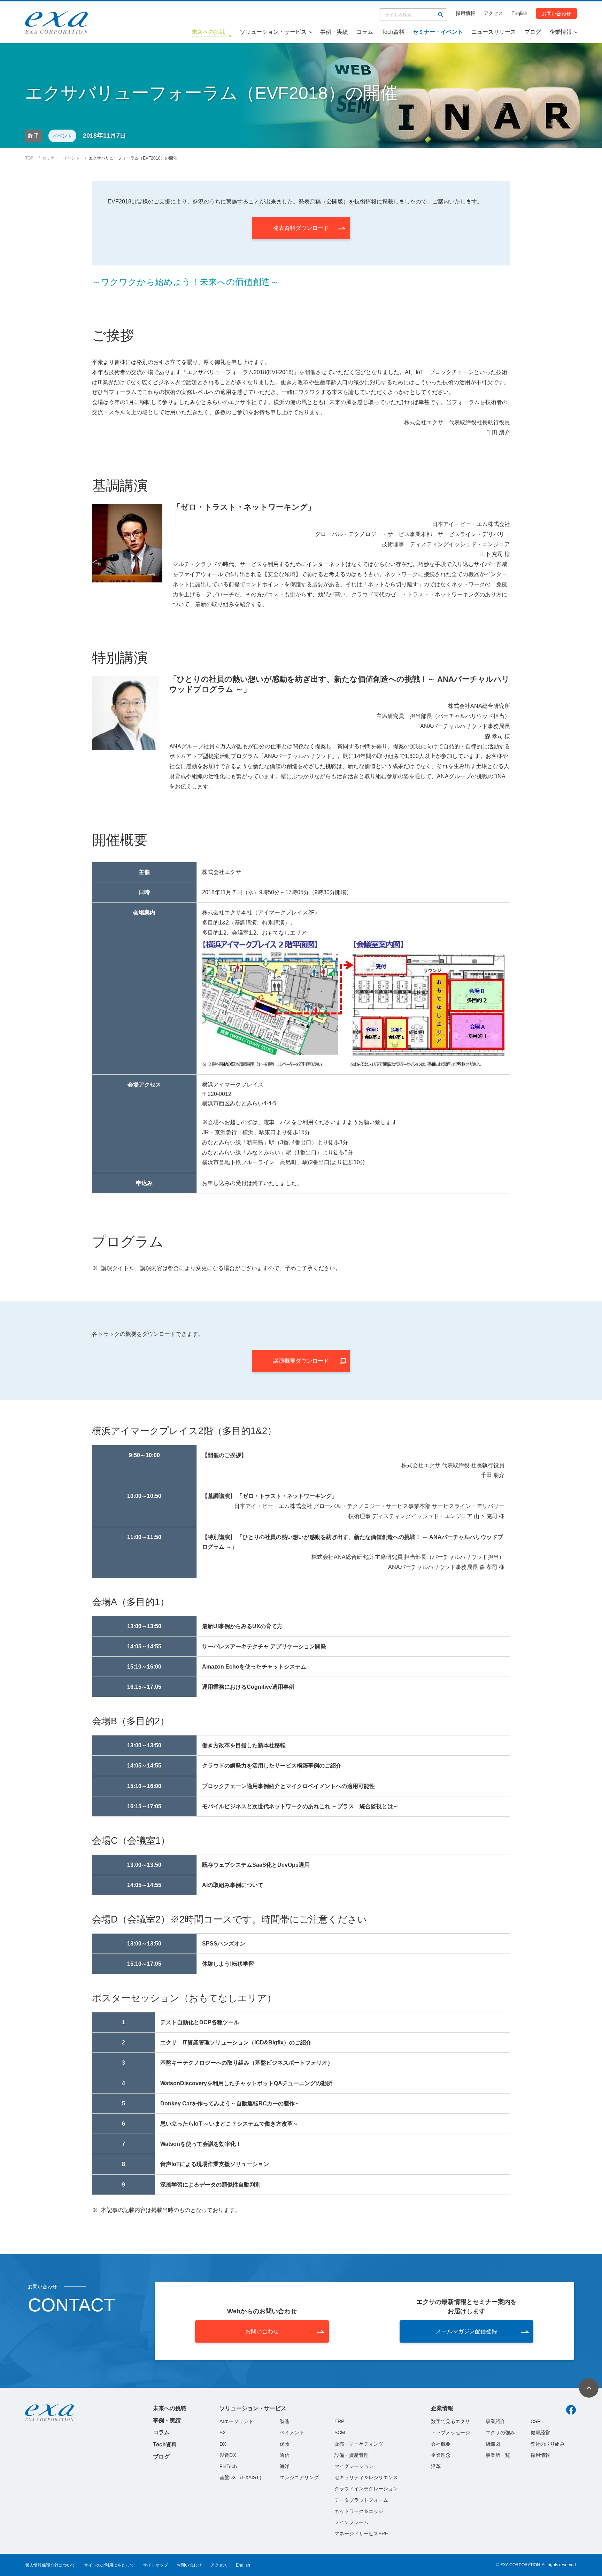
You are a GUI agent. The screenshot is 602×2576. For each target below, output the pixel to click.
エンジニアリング (299, 2477)
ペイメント (292, 2432)
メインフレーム (352, 2522)
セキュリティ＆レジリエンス (366, 2477)
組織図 (493, 2444)
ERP (339, 2421)
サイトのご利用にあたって (109, 2565)
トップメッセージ (450, 2432)
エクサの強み (500, 2432)
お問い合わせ (556, 13)
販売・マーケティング (359, 2444)
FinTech (228, 2466)
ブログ (533, 32)
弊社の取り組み (548, 2444)
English (519, 13)
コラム (365, 32)
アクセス (493, 13)
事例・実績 (334, 32)
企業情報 (561, 32)
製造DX (228, 2455)
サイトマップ (155, 2565)
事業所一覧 (498, 2455)
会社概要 (441, 2444)
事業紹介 (495, 2421)
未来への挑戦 (170, 2408)
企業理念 (441, 2455)
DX (223, 2444)
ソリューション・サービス (273, 32)
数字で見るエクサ (450, 2421)
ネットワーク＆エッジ (359, 2511)
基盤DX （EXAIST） (242, 2477)
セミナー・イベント (438, 32)
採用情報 (465, 13)
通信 (285, 2455)
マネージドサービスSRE (361, 2534)
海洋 (285, 2466)
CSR (536, 2421)
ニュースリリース (494, 32)
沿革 (436, 2466)
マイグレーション (354, 2466)
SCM (340, 2432)
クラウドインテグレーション (366, 2489)
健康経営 (540, 2432)
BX (223, 2432)
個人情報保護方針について (50, 2565)
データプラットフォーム (361, 2500)
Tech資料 (393, 32)
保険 (285, 2444)
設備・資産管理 (352, 2455)
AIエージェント (236, 2421)
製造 (285, 2421)
